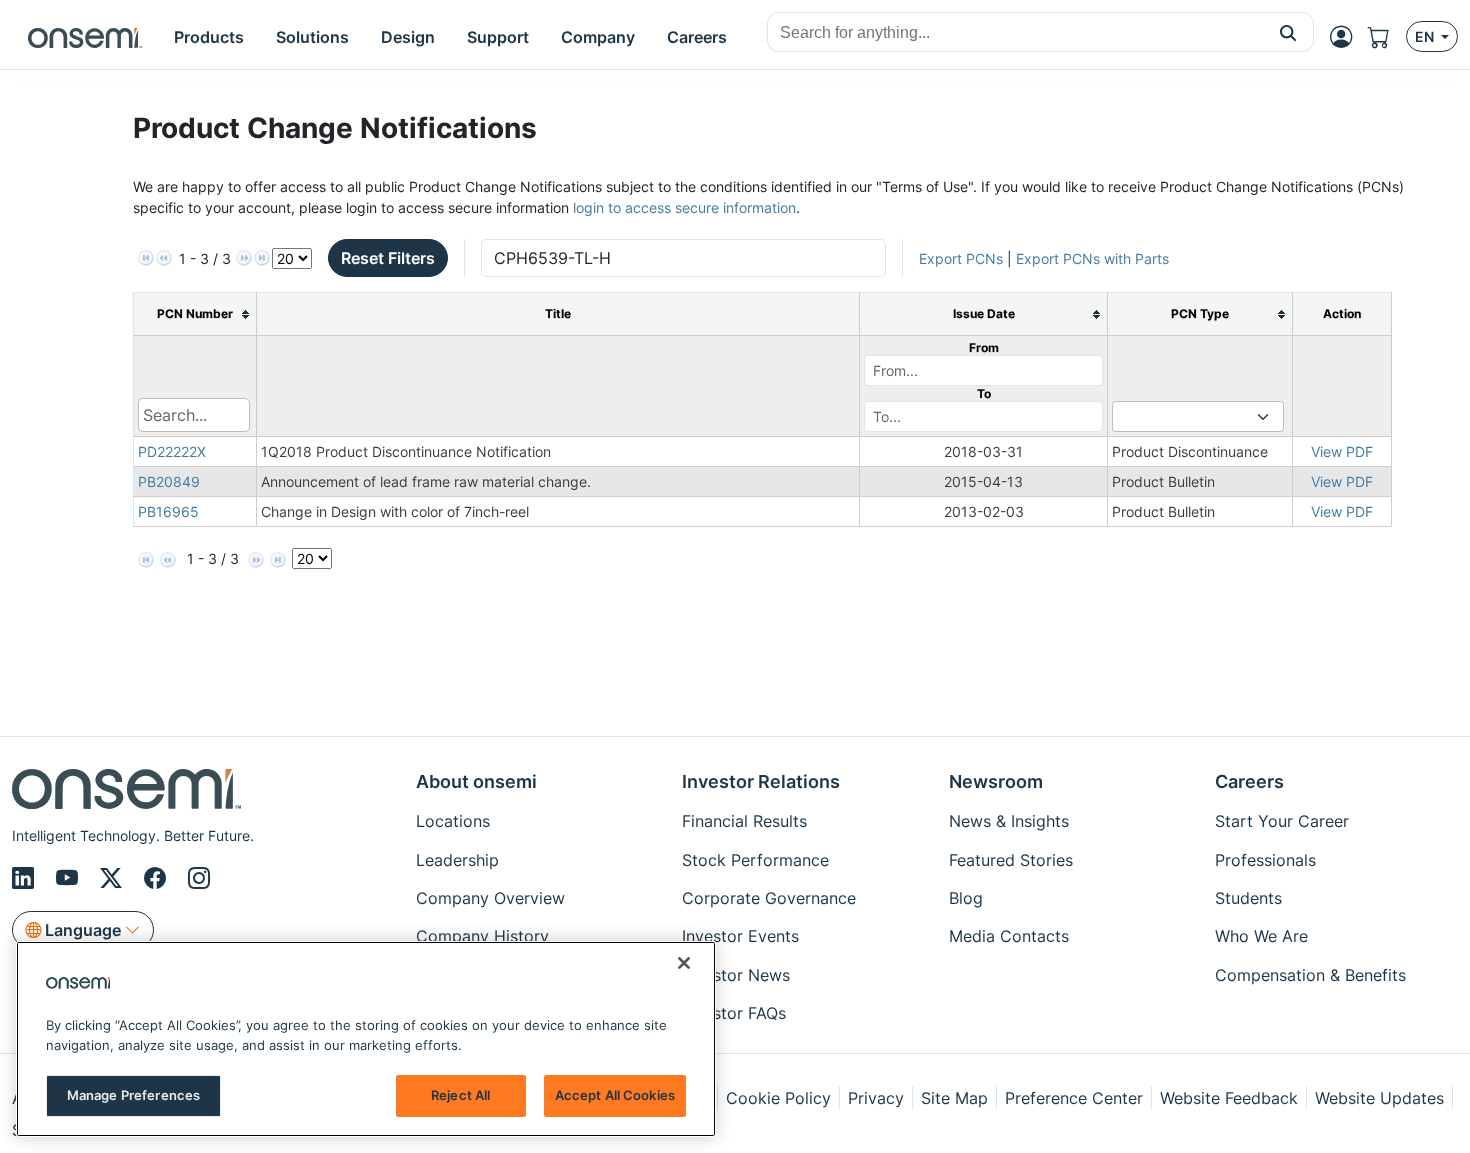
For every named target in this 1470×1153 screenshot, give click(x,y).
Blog (966, 898)
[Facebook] (158, 878)
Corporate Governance (769, 898)
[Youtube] (70, 878)
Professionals (1265, 860)
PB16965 (168, 511)
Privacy (876, 1098)
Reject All (460, 1095)
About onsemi (476, 781)
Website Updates (1379, 1098)
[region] (366, 1039)
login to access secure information (684, 207)
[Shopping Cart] (1387, 37)
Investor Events (740, 936)
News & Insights (1009, 821)
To (984, 393)
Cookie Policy (778, 1098)
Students (1248, 898)
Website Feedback (1229, 1098)
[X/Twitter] (114, 878)
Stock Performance (755, 860)
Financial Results (744, 821)
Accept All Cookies (615, 1095)
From (984, 347)
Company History (482, 936)
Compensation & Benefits (1310, 975)
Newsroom (996, 781)
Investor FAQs (734, 1013)
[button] (1288, 32)
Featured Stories (1011, 860)
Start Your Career (1282, 821)
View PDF (1342, 451)
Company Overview (490, 898)
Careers (1249, 781)
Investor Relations (761, 781)
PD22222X (172, 451)
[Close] (684, 963)
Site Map (954, 1098)
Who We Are (1261, 936)
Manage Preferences (133, 1095)
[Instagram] (199, 878)
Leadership (457, 860)
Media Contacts (1009, 936)
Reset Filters (388, 258)
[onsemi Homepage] (85, 37)
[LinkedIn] (26, 878)
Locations (453, 821)
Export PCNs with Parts (1092, 258)
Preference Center (1074, 1098)
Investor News (736, 975)
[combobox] (1015, 33)
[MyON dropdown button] (1347, 37)
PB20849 (169, 481)
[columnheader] (194, 314)
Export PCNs (961, 258)
